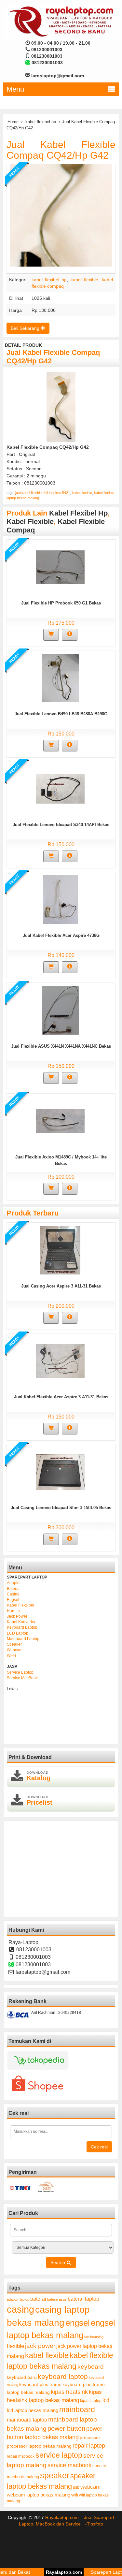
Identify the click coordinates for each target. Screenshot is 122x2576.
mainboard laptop (27, 2420)
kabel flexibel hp (41, 122)
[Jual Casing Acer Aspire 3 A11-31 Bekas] (60, 1250)
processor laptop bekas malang (39, 2446)
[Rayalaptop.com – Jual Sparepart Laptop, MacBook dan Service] (61, 21)
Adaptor (14, 1583)
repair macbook (21, 2456)
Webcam (15, 1650)
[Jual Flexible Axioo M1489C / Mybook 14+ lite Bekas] (60, 1121)
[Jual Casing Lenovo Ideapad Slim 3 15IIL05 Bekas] (60, 1471)
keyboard (91, 2367)
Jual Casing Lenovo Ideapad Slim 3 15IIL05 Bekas (61, 1508)
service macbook (69, 2465)
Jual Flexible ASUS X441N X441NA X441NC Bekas (61, 1046)
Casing (13, 1594)
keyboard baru (22, 2377)
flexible (15, 2346)
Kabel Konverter (21, 1622)
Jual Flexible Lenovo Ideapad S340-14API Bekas (61, 825)
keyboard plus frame (40, 2384)
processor (90, 2438)
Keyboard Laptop (22, 1627)
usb (76, 2487)
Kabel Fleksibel (20, 1605)
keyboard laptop (63, 2376)
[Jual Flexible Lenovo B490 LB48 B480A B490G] (61, 677)
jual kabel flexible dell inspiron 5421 (43, 493)
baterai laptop (83, 2299)
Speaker (14, 1644)
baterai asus (57, 2299)
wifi (75, 2495)
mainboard (77, 2409)
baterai (38, 2299)
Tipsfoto (95, 2524)
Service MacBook (22, 1678)
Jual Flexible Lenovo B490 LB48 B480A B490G (61, 714)
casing (20, 2309)
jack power (40, 2346)
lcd (106, 2400)
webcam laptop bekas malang (39, 2495)
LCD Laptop (18, 1633)
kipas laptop (91, 2401)
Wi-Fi (11, 1655)
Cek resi (99, 2147)
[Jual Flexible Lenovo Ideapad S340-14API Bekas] (60, 788)
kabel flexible (84, 280)
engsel (78, 2323)
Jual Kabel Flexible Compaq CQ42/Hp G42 (61, 150)
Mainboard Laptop (23, 1639)
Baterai (13, 1589)
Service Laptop (20, 1672)
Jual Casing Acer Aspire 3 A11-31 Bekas (61, 1286)
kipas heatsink (69, 2392)
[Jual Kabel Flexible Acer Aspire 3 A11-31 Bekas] (60, 1361)
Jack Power (17, 1616)
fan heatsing (94, 2337)
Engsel (13, 1600)
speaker (55, 2475)
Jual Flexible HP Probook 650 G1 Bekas (61, 603)
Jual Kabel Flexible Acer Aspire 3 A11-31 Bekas (61, 1397)
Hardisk (14, 1611)
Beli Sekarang (26, 328)
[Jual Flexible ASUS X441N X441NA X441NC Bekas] (61, 1010)
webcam (90, 2487)
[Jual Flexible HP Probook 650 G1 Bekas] (60, 567)
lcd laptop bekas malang (33, 2410)
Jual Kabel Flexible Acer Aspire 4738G (61, 935)
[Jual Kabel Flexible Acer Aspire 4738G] (60, 899)
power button (66, 2428)
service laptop (59, 2455)
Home (13, 122)
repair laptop (89, 2446)
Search (58, 2263)
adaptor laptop (18, 2299)
